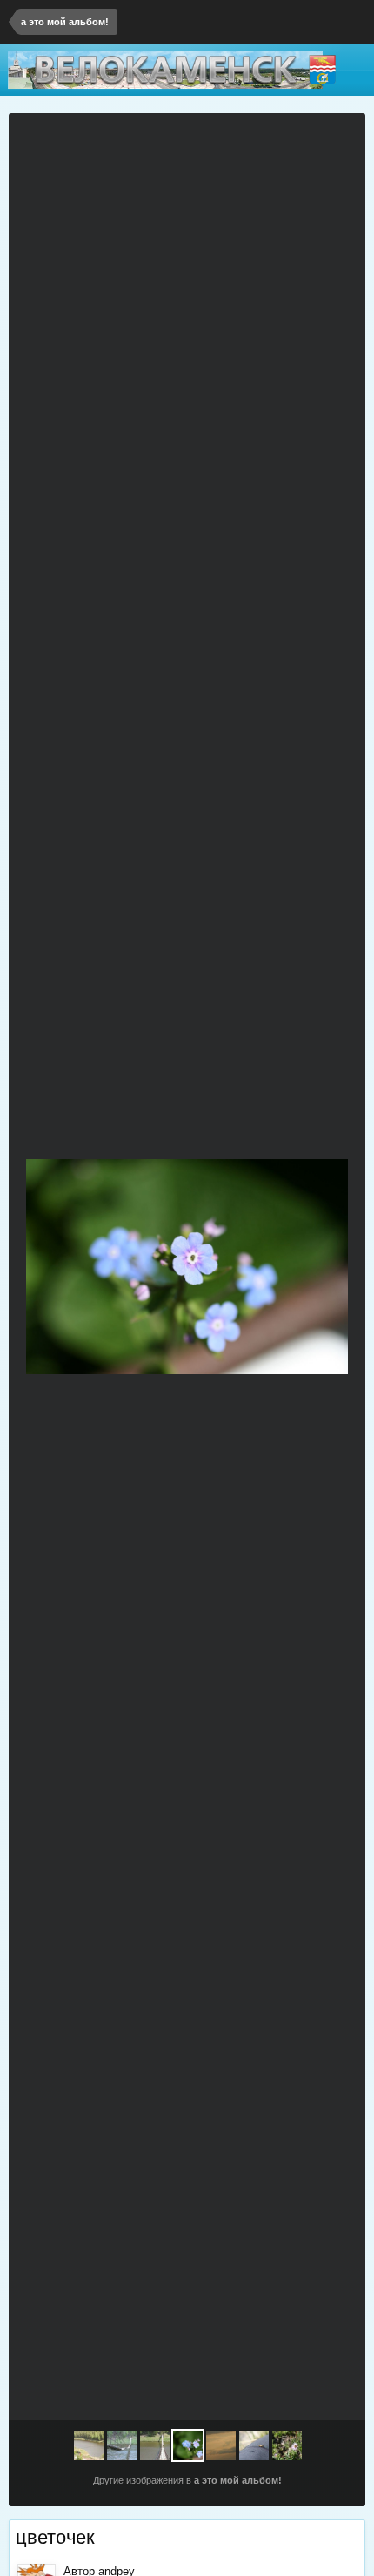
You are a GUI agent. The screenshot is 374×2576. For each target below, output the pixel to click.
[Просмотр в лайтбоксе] (344, 137)
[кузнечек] (254, 2445)
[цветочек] (188, 2445)
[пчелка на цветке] (287, 2445)
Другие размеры (281, 137)
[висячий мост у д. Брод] (42, 1267)
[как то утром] (332, 1267)
